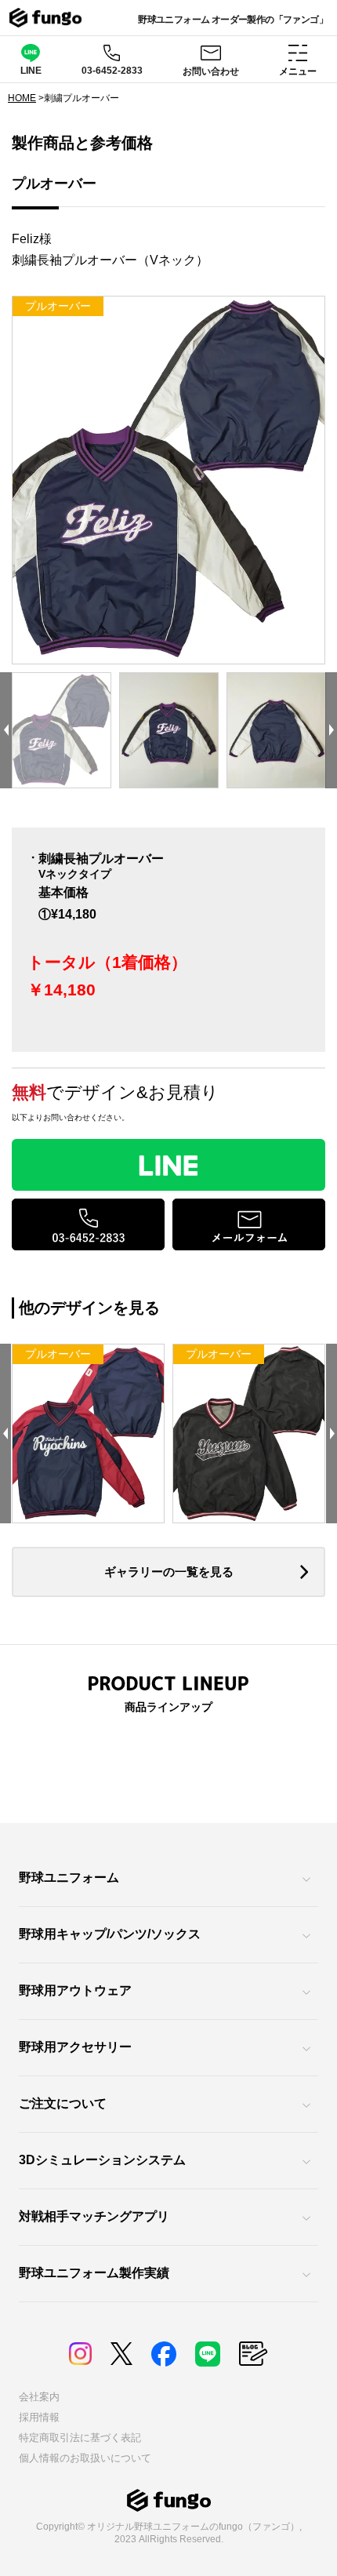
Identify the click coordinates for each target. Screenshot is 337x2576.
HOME (22, 98)
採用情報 (39, 2417)
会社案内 (39, 2397)
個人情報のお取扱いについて (85, 2458)
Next (331, 731)
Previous (6, 731)
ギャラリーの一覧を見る (169, 1572)
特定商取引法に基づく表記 (80, 2438)
